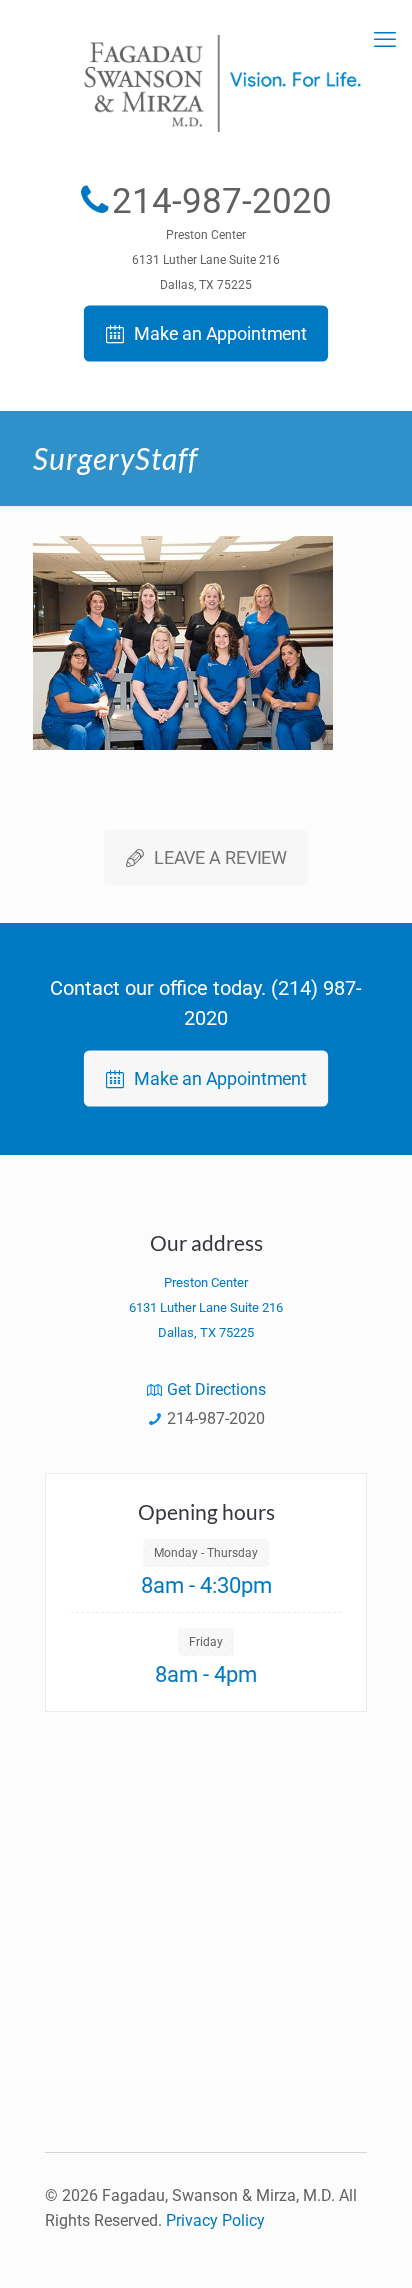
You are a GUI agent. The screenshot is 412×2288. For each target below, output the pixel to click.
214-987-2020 (222, 201)
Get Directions (216, 1389)
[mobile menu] (385, 40)
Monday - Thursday (206, 1553)
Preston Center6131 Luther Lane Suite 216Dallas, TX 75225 (206, 260)
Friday (206, 1642)
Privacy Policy (215, 2220)
